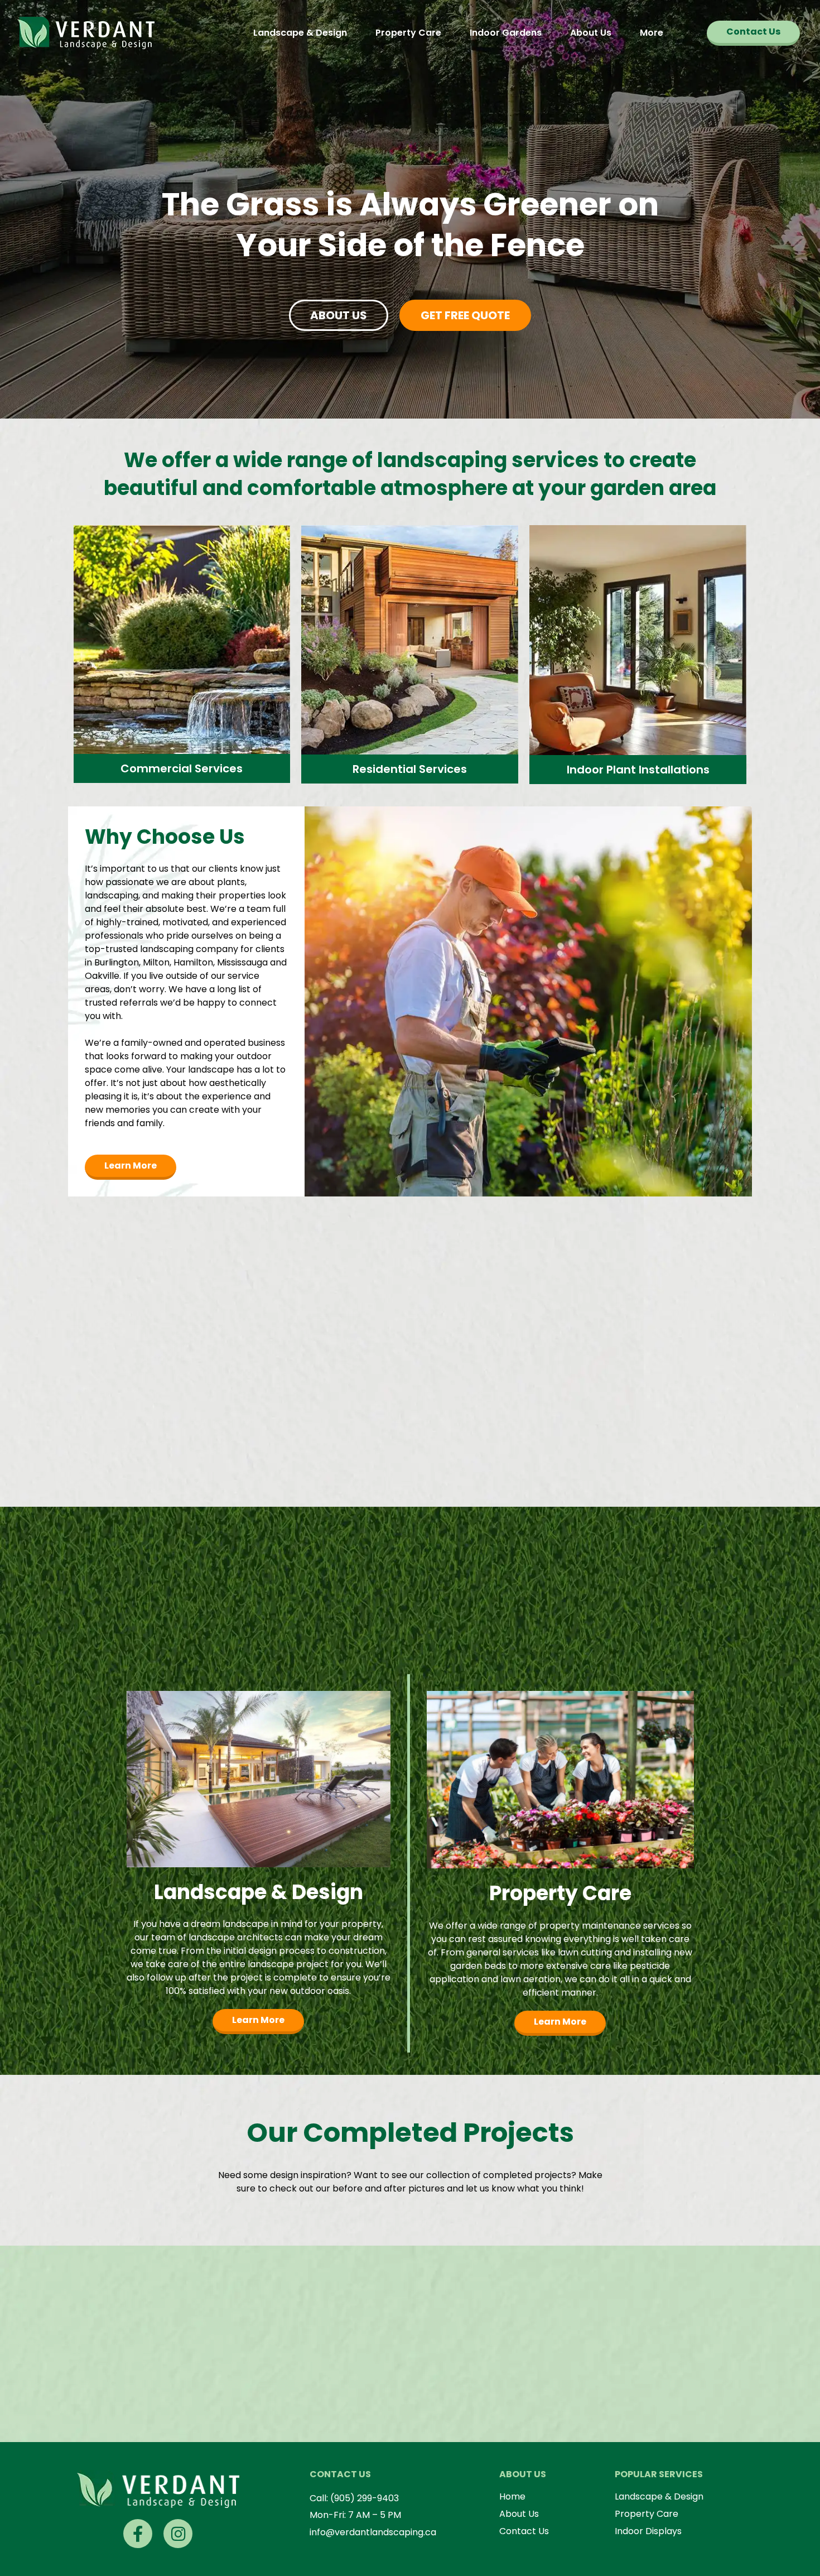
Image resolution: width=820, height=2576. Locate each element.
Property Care (408, 33)
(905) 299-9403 (365, 2498)
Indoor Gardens (506, 33)
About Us (591, 33)
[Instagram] (178, 2534)
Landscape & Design (300, 33)
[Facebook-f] (138, 2534)
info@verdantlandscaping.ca (373, 2532)
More (652, 33)
